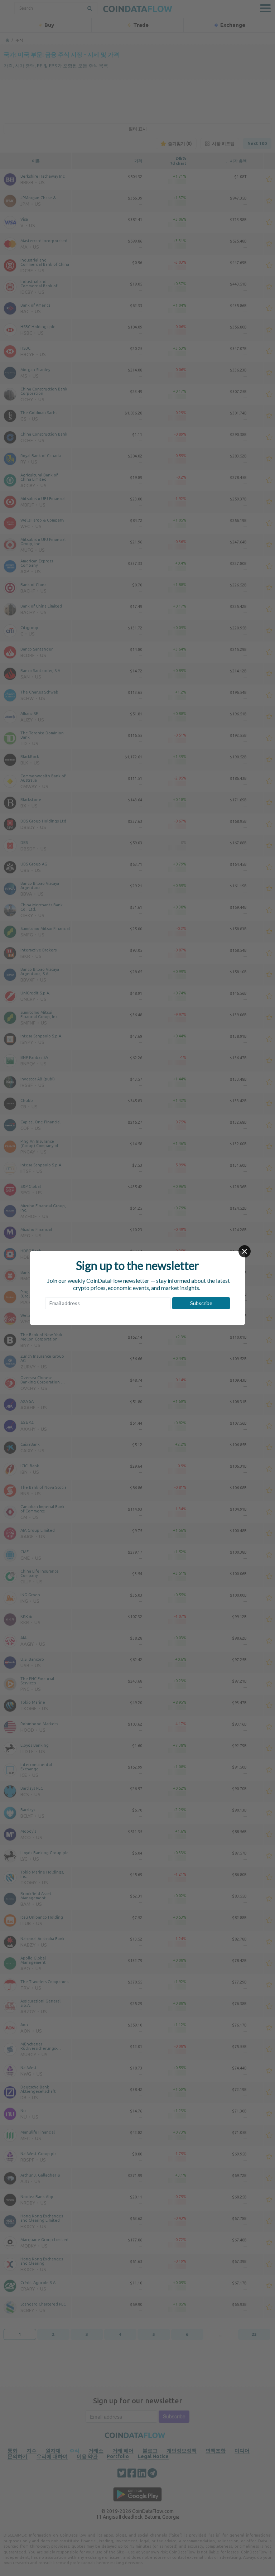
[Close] (245, 1251)
